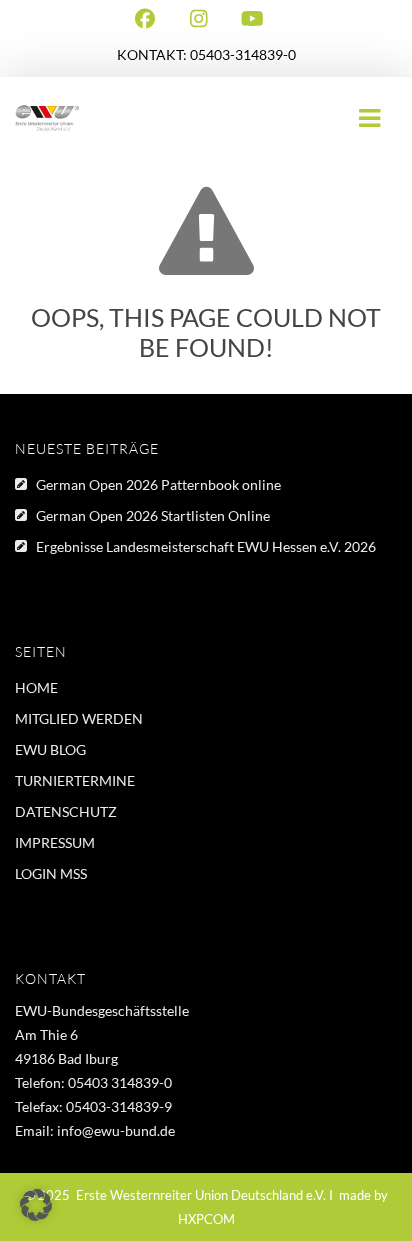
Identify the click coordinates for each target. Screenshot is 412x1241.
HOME (36, 687)
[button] (36, 1205)
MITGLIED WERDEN (79, 718)
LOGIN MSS (51, 873)
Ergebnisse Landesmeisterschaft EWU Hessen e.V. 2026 (206, 546)
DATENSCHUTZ (66, 811)
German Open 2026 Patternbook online (158, 484)
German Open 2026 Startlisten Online (153, 515)
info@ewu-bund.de (116, 1130)
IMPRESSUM (55, 842)
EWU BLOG (50, 749)
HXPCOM (206, 1219)
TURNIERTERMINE (75, 780)
